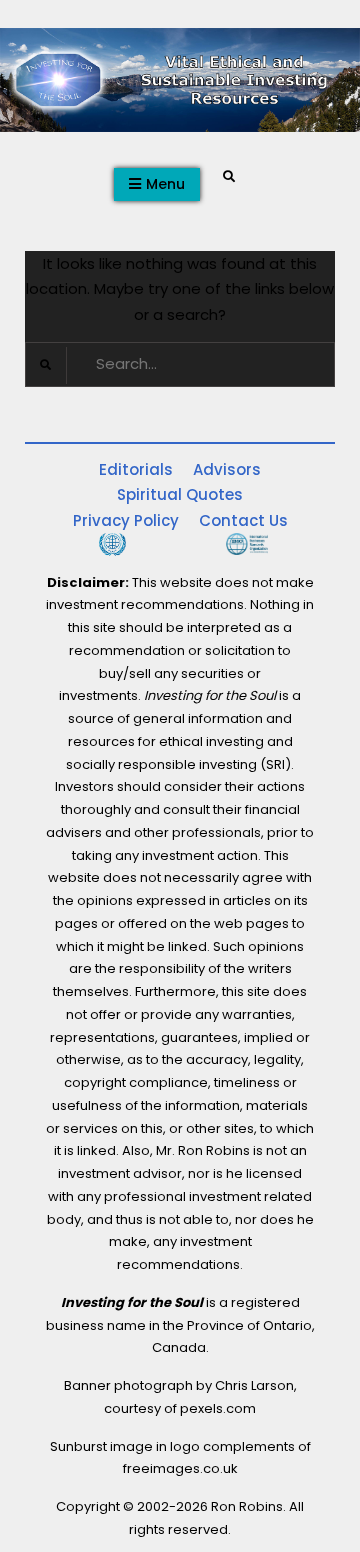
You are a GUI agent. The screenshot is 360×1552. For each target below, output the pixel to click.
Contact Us (243, 520)
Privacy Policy (126, 520)
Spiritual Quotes (180, 494)
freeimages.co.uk (180, 1468)
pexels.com (218, 1408)
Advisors (227, 469)
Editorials (136, 469)
